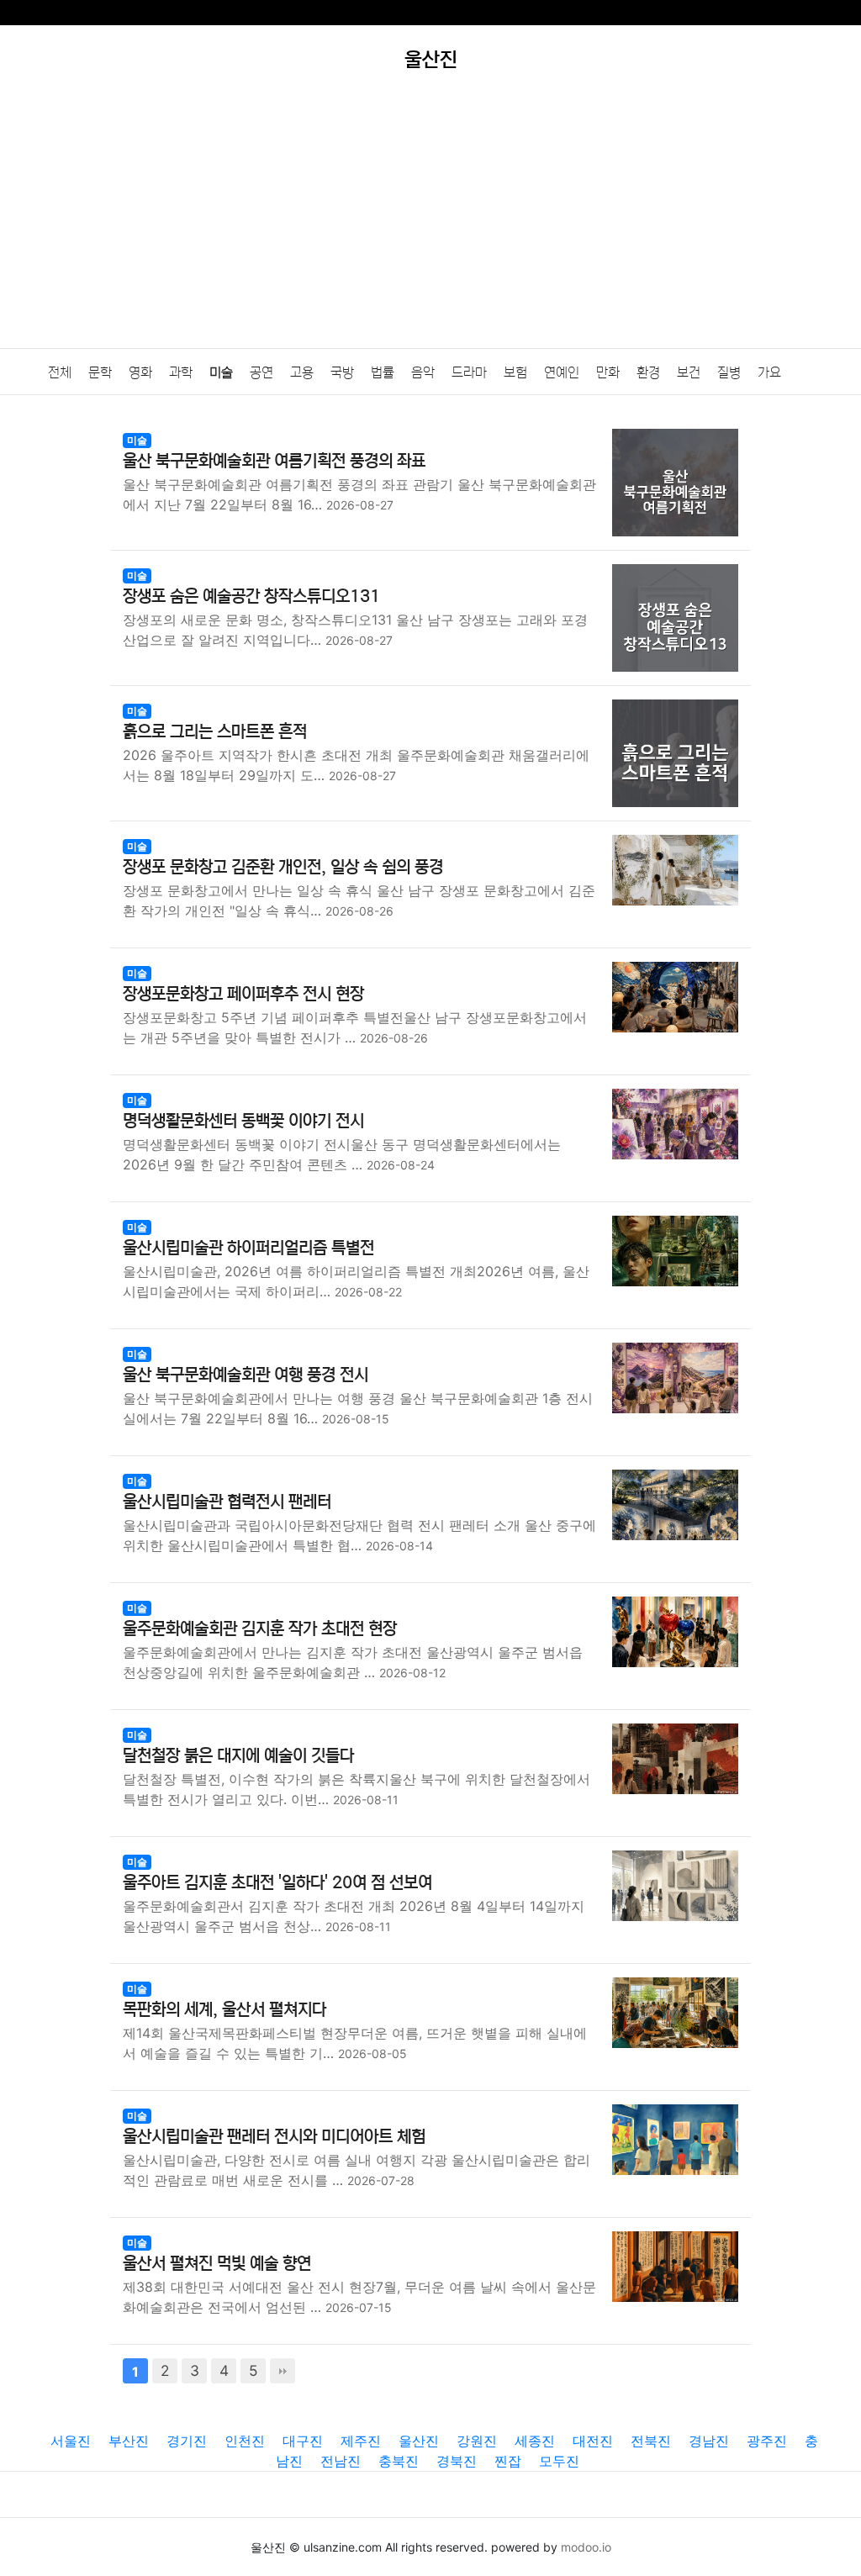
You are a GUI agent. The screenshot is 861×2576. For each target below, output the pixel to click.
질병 (729, 372)
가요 (769, 372)
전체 (60, 372)
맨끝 (283, 2371)
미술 (221, 372)
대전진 (593, 2441)
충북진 (399, 2461)
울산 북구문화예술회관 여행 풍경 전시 (246, 1375)
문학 (100, 372)
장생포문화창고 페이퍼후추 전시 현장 (243, 994)
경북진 (457, 2461)
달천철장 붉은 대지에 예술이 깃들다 (238, 1756)
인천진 (245, 2441)
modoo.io (586, 2547)
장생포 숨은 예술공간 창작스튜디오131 (251, 596)
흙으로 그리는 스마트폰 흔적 (215, 732)
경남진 (709, 2441)
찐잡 (508, 2461)
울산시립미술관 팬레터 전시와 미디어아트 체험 (274, 2137)
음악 (423, 372)
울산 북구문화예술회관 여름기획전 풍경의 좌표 (274, 461)
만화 (608, 372)
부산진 (129, 2441)
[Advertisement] (430, 222)
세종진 (535, 2441)
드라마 (469, 372)
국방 (342, 372)
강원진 (477, 2441)
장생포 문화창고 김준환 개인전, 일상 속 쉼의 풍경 (283, 867)
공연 (261, 372)
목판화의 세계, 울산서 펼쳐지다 (224, 2010)
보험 (515, 372)
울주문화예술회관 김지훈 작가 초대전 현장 (260, 1629)
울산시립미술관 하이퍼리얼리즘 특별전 (248, 1248)
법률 (383, 372)
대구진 (303, 2441)
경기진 (187, 2441)
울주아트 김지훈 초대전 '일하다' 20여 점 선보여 (277, 1883)
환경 (648, 372)
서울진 (71, 2441)
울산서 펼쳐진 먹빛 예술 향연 (217, 2264)
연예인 (562, 372)
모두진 (559, 2461)
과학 (181, 372)
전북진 (651, 2441)
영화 (140, 372)
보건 (689, 372)
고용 (302, 372)
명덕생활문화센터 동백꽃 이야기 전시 (243, 1121)
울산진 (419, 2441)
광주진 (767, 2441)
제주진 (361, 2441)
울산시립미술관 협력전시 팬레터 (227, 1502)
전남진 (341, 2461)
